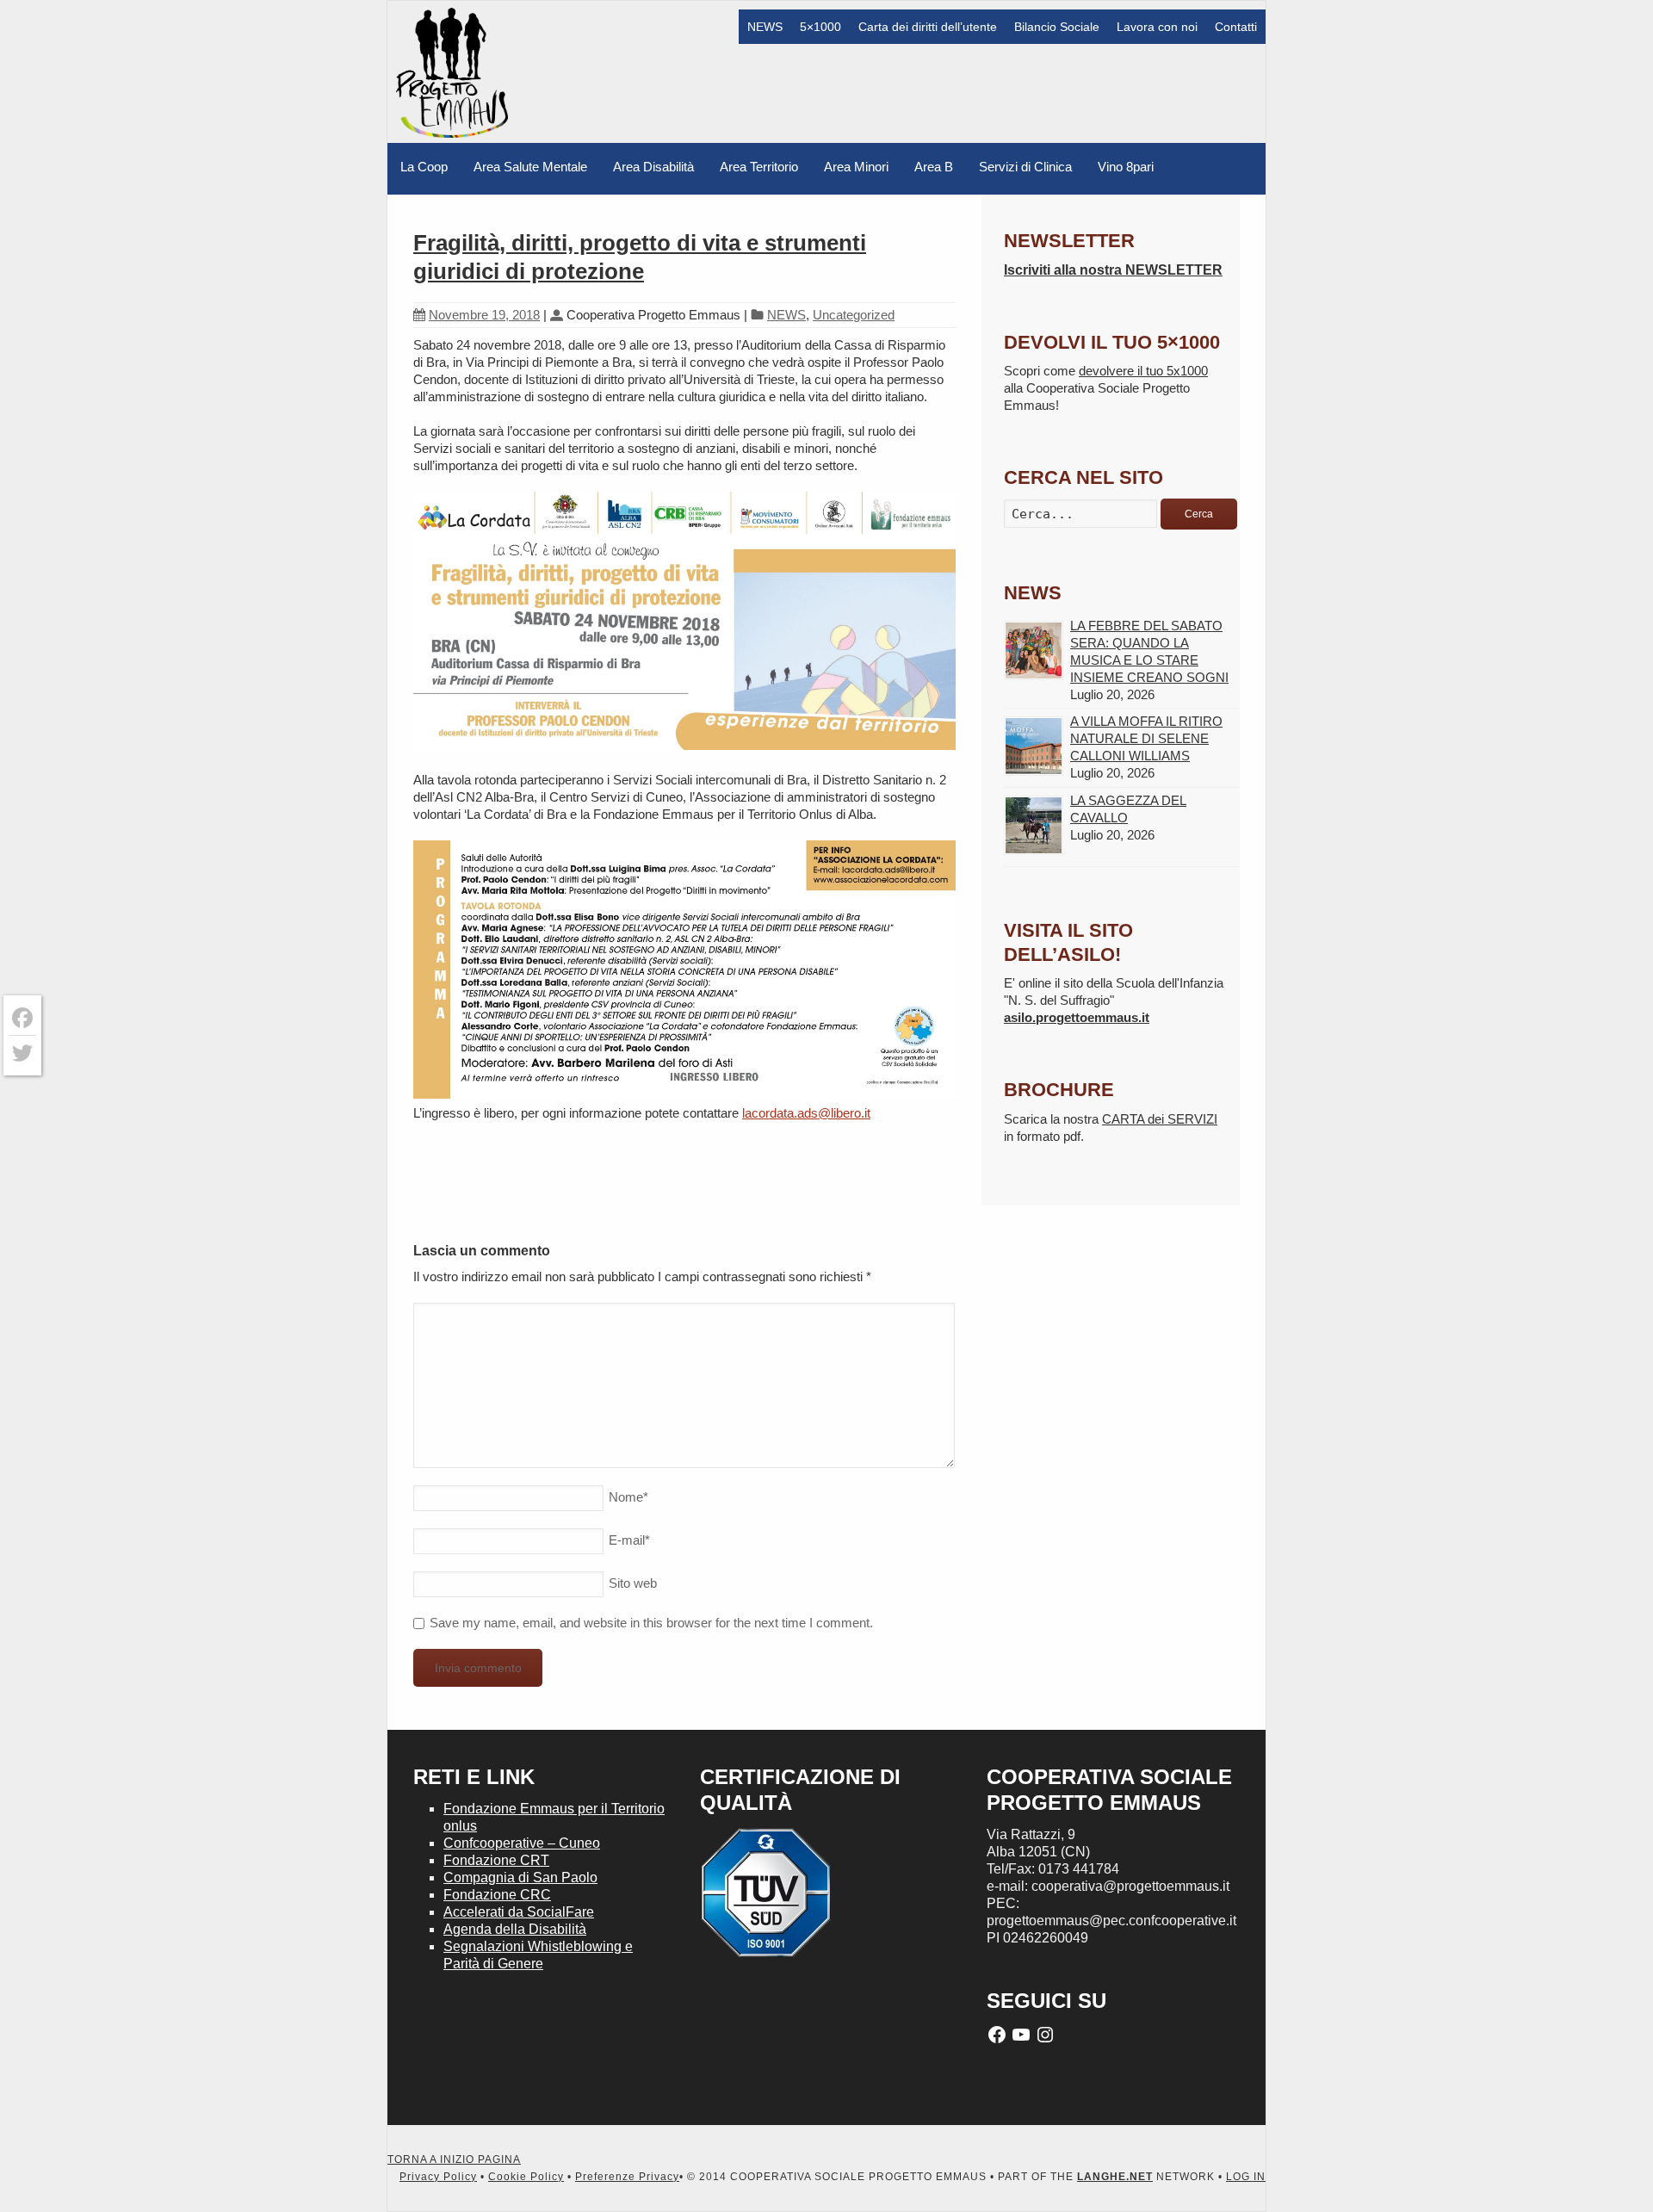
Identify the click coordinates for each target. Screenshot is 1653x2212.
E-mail (629, 1540)
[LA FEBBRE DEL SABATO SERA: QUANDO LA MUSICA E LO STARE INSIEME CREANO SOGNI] (1034, 651)
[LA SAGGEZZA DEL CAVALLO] (1034, 825)
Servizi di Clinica (1025, 167)
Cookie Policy (526, 2177)
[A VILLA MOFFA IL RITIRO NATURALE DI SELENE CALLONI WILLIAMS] (1034, 746)
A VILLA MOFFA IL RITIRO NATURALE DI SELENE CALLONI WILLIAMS (1146, 738)
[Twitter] (22, 1053)
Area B (934, 167)
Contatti (1236, 27)
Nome (628, 1497)
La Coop (424, 167)
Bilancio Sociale (1057, 27)
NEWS (765, 27)
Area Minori (856, 167)
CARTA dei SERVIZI (1160, 1119)
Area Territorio (759, 167)
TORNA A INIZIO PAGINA (454, 2159)
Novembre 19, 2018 (484, 315)
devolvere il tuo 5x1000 (1143, 371)
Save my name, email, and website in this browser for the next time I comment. (651, 1623)
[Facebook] (22, 1018)
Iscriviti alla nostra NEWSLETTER (1113, 270)
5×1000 (820, 27)
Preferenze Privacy (627, 2177)
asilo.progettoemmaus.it (1077, 1017)
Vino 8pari (1126, 167)
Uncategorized (854, 315)
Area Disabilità (653, 167)
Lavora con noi (1157, 27)
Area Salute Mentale (530, 167)
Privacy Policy (438, 2177)
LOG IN (1246, 2177)
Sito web (633, 1583)
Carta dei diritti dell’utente (928, 27)
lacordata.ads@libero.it (806, 1113)
